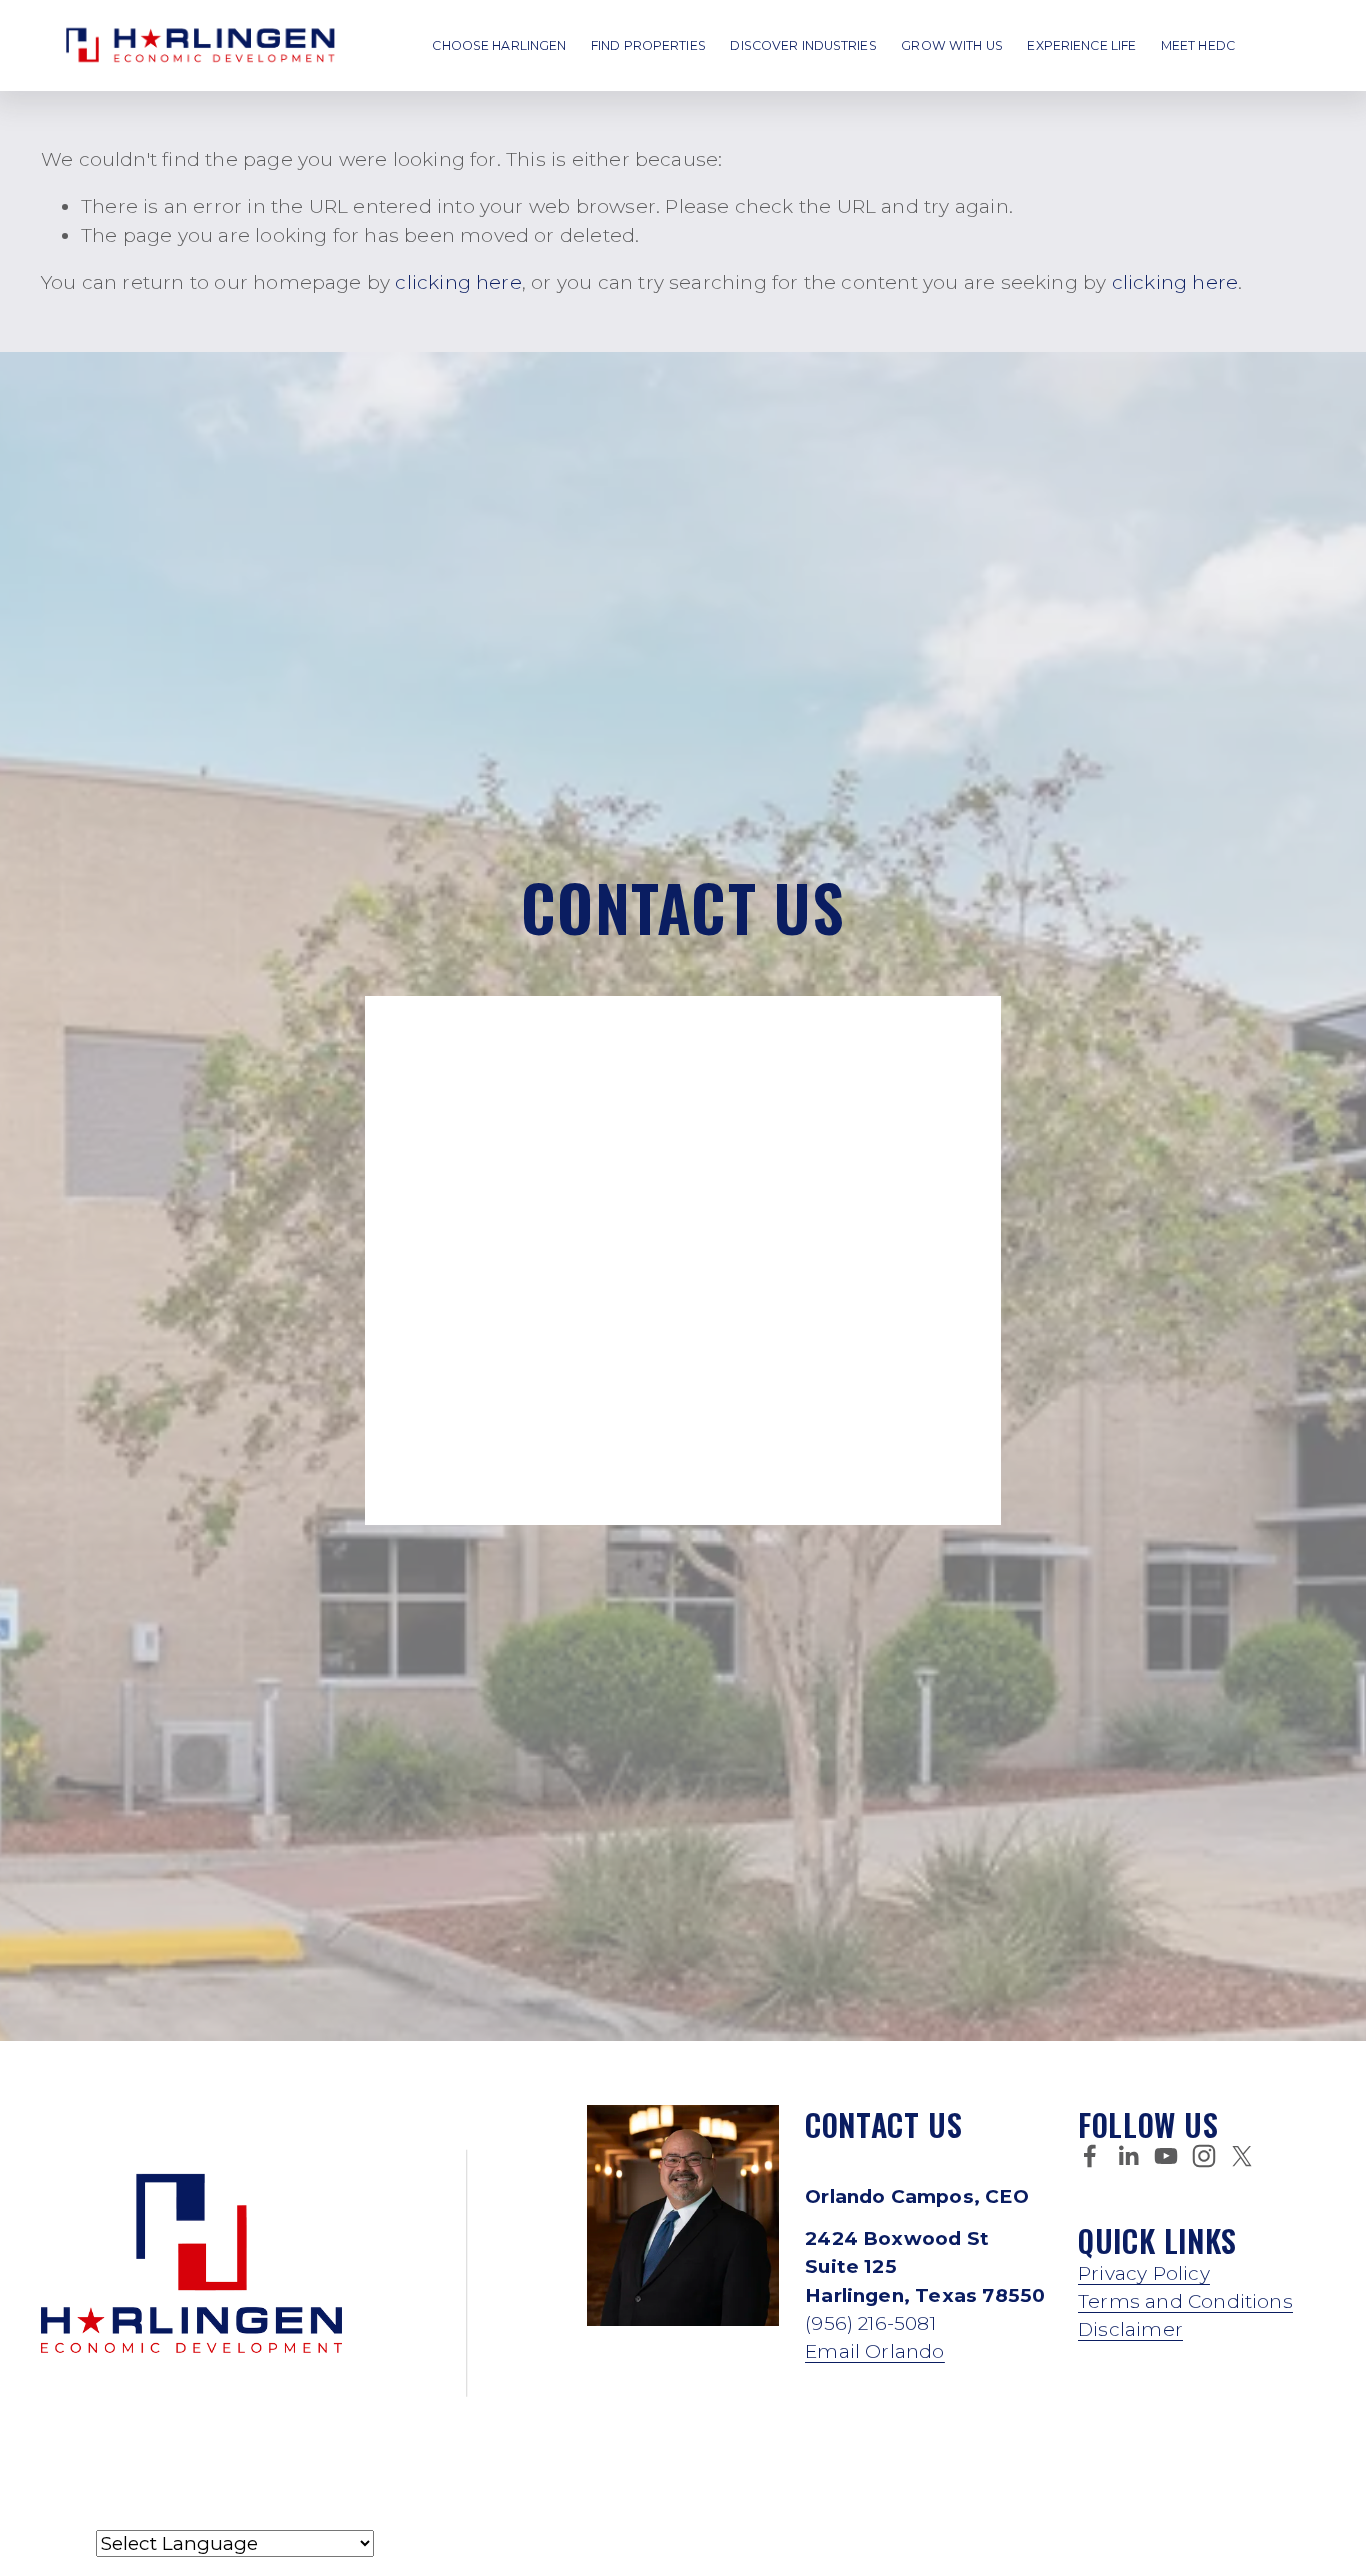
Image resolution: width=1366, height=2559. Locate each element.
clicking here (458, 282)
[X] (1242, 2156)
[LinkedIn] (1128, 2156)
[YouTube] (1166, 2156)
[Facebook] (1090, 2156)
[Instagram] (1204, 2156)
